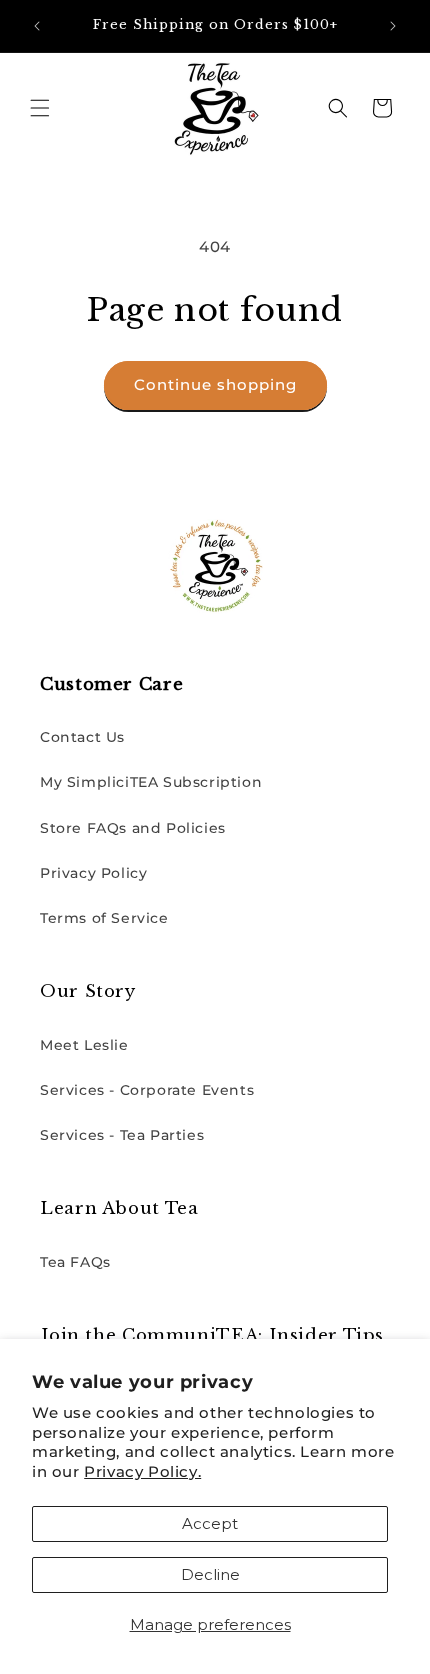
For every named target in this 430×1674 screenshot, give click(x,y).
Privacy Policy (93, 873)
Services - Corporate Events (147, 1090)
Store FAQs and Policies (133, 828)
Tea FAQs (75, 1262)
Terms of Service (104, 918)
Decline (210, 1574)
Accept (210, 1523)
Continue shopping (215, 384)
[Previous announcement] (37, 26)
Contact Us (82, 737)
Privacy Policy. (142, 1471)
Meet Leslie (84, 1045)
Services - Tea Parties (122, 1135)
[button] (40, 108)
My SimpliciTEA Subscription (151, 782)
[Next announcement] (393, 26)
